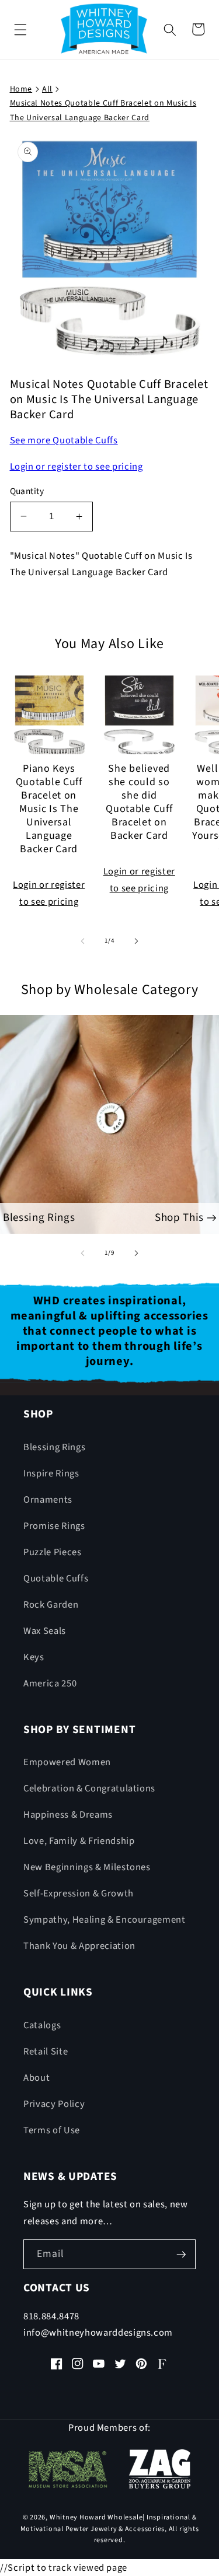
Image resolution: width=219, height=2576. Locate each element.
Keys (34, 1657)
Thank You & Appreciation (79, 1946)
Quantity (27, 491)
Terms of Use (52, 2130)
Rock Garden (51, 1605)
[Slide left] (82, 941)
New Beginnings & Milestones (87, 1867)
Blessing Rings (54, 1447)
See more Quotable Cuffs (64, 440)
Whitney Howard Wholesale (96, 2517)
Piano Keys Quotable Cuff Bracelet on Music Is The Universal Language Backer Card (49, 809)
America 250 (50, 1683)
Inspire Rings (51, 1473)
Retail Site (46, 2052)
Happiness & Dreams (68, 1815)
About (36, 2078)
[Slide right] (137, 941)
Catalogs (42, 2025)
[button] (20, 29)
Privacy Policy (54, 2104)
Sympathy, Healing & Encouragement (105, 1920)
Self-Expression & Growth (79, 1894)
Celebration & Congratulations (89, 1788)
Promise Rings (54, 1526)
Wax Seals (45, 1631)
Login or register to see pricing (77, 467)
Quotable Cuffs (56, 1578)
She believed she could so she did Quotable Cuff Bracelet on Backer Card (139, 803)
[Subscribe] (181, 2255)
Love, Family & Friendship (79, 1841)
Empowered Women (67, 1762)
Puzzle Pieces (53, 1552)
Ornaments (48, 1500)
